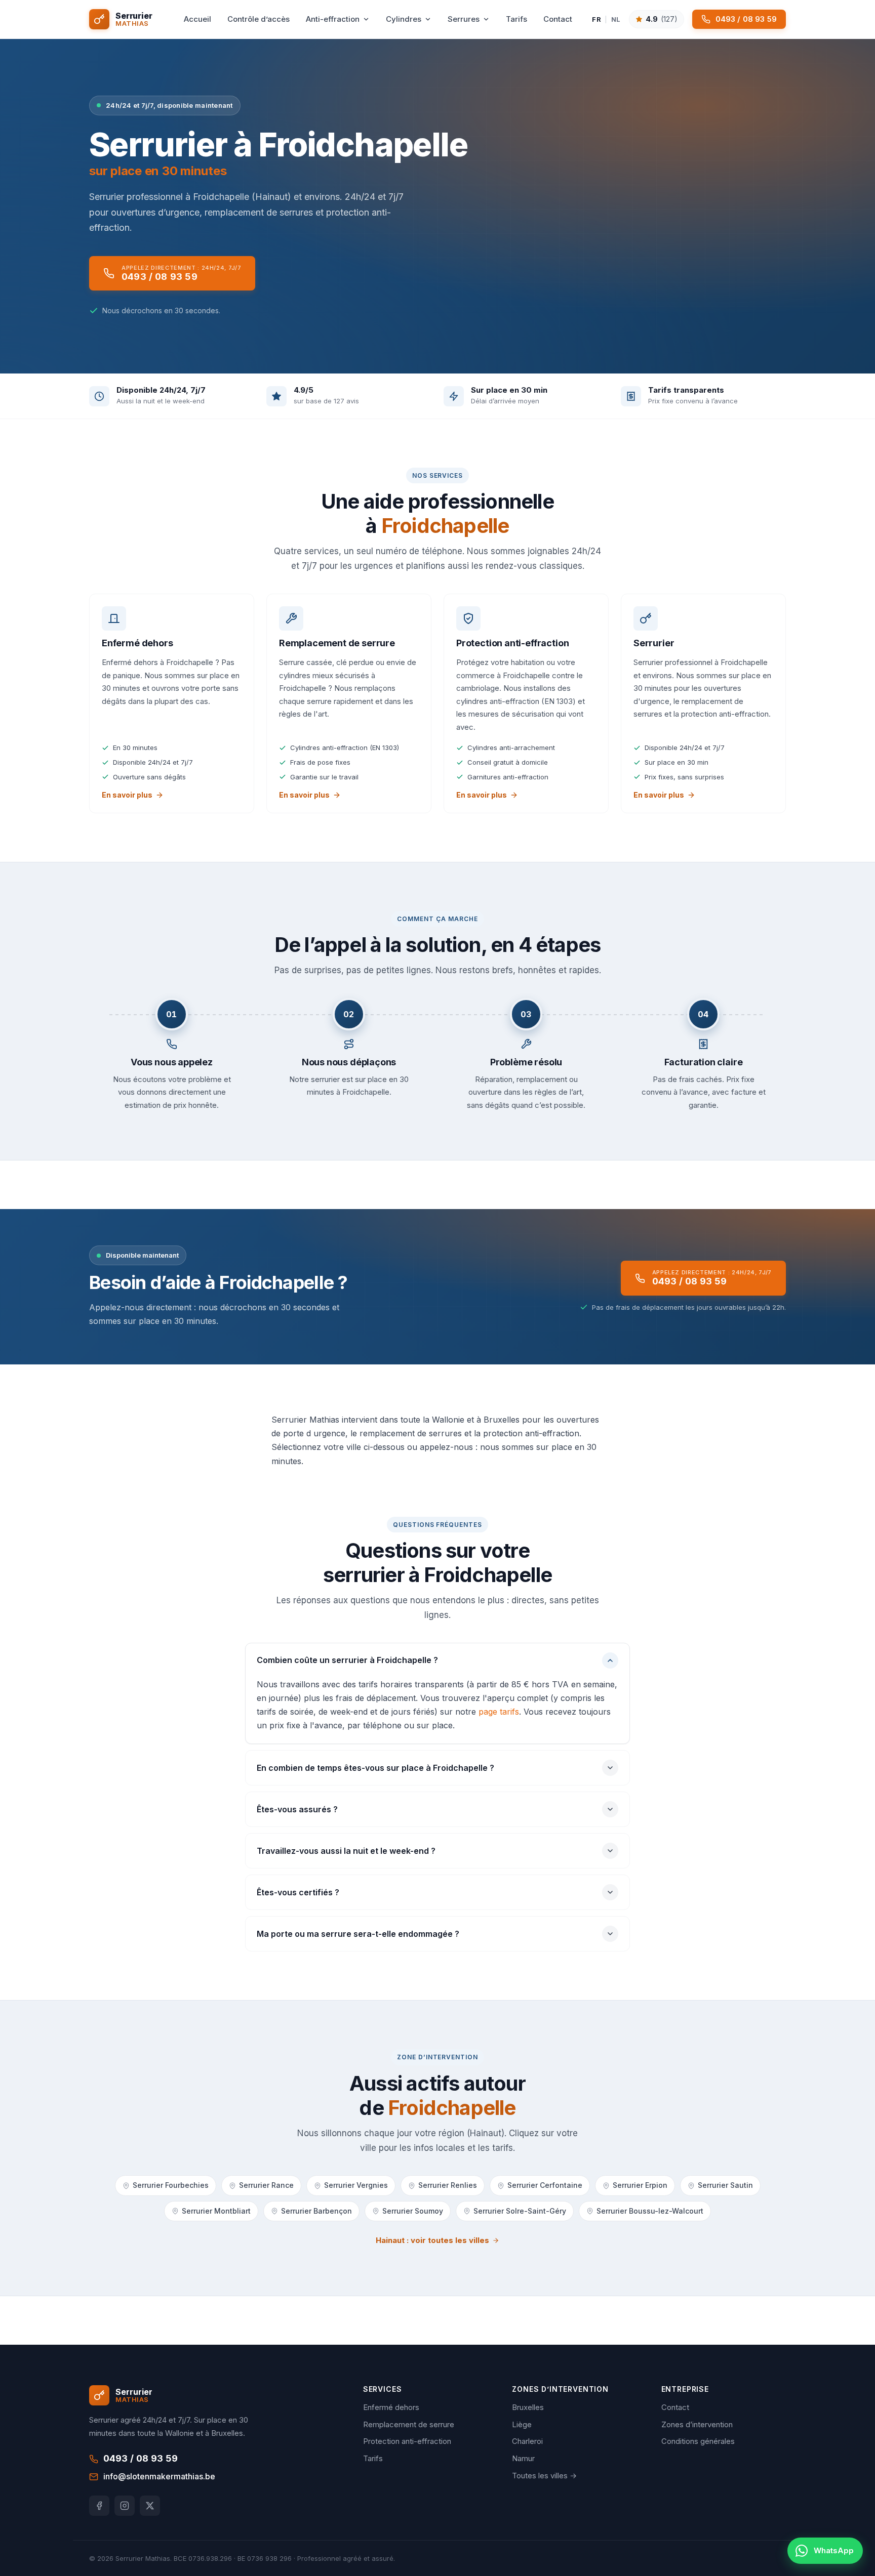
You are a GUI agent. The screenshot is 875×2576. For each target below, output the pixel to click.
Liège (522, 2424)
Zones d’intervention (697, 2424)
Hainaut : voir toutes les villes (432, 2240)
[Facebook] (99, 2506)
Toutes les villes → (544, 2476)
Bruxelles (528, 2407)
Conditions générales (698, 2441)
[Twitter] (150, 2506)
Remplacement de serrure (409, 2424)
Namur (523, 2458)
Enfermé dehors (391, 2407)
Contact (675, 2407)
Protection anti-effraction (407, 2441)
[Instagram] (125, 2506)
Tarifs (373, 2458)
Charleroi (527, 2441)
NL (616, 19)
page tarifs (499, 1712)
